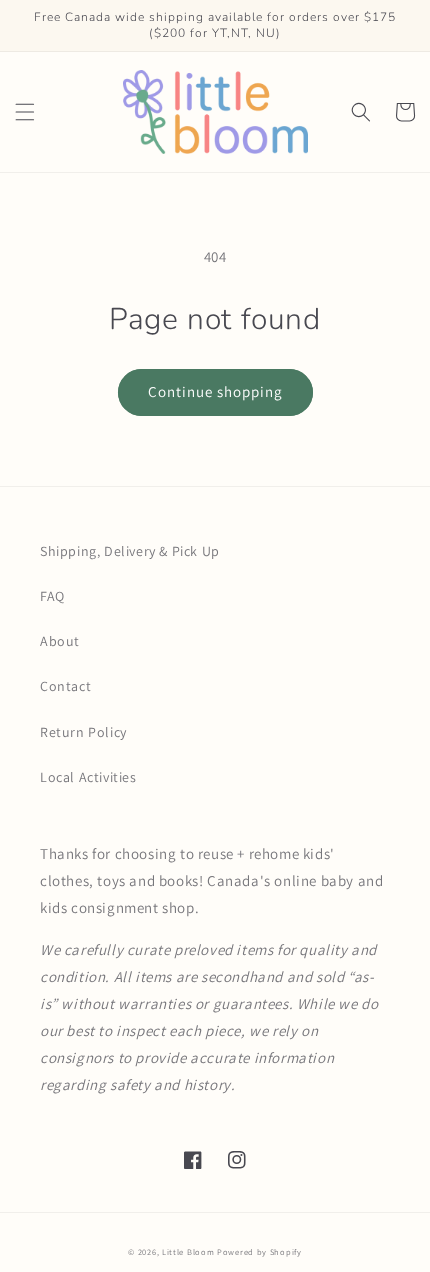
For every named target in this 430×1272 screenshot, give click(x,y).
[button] (25, 112)
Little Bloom (188, 1251)
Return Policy (83, 732)
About (60, 641)
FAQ (52, 596)
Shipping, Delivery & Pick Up (130, 551)
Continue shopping (215, 391)
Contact (65, 686)
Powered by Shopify (259, 1251)
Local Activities (88, 777)
